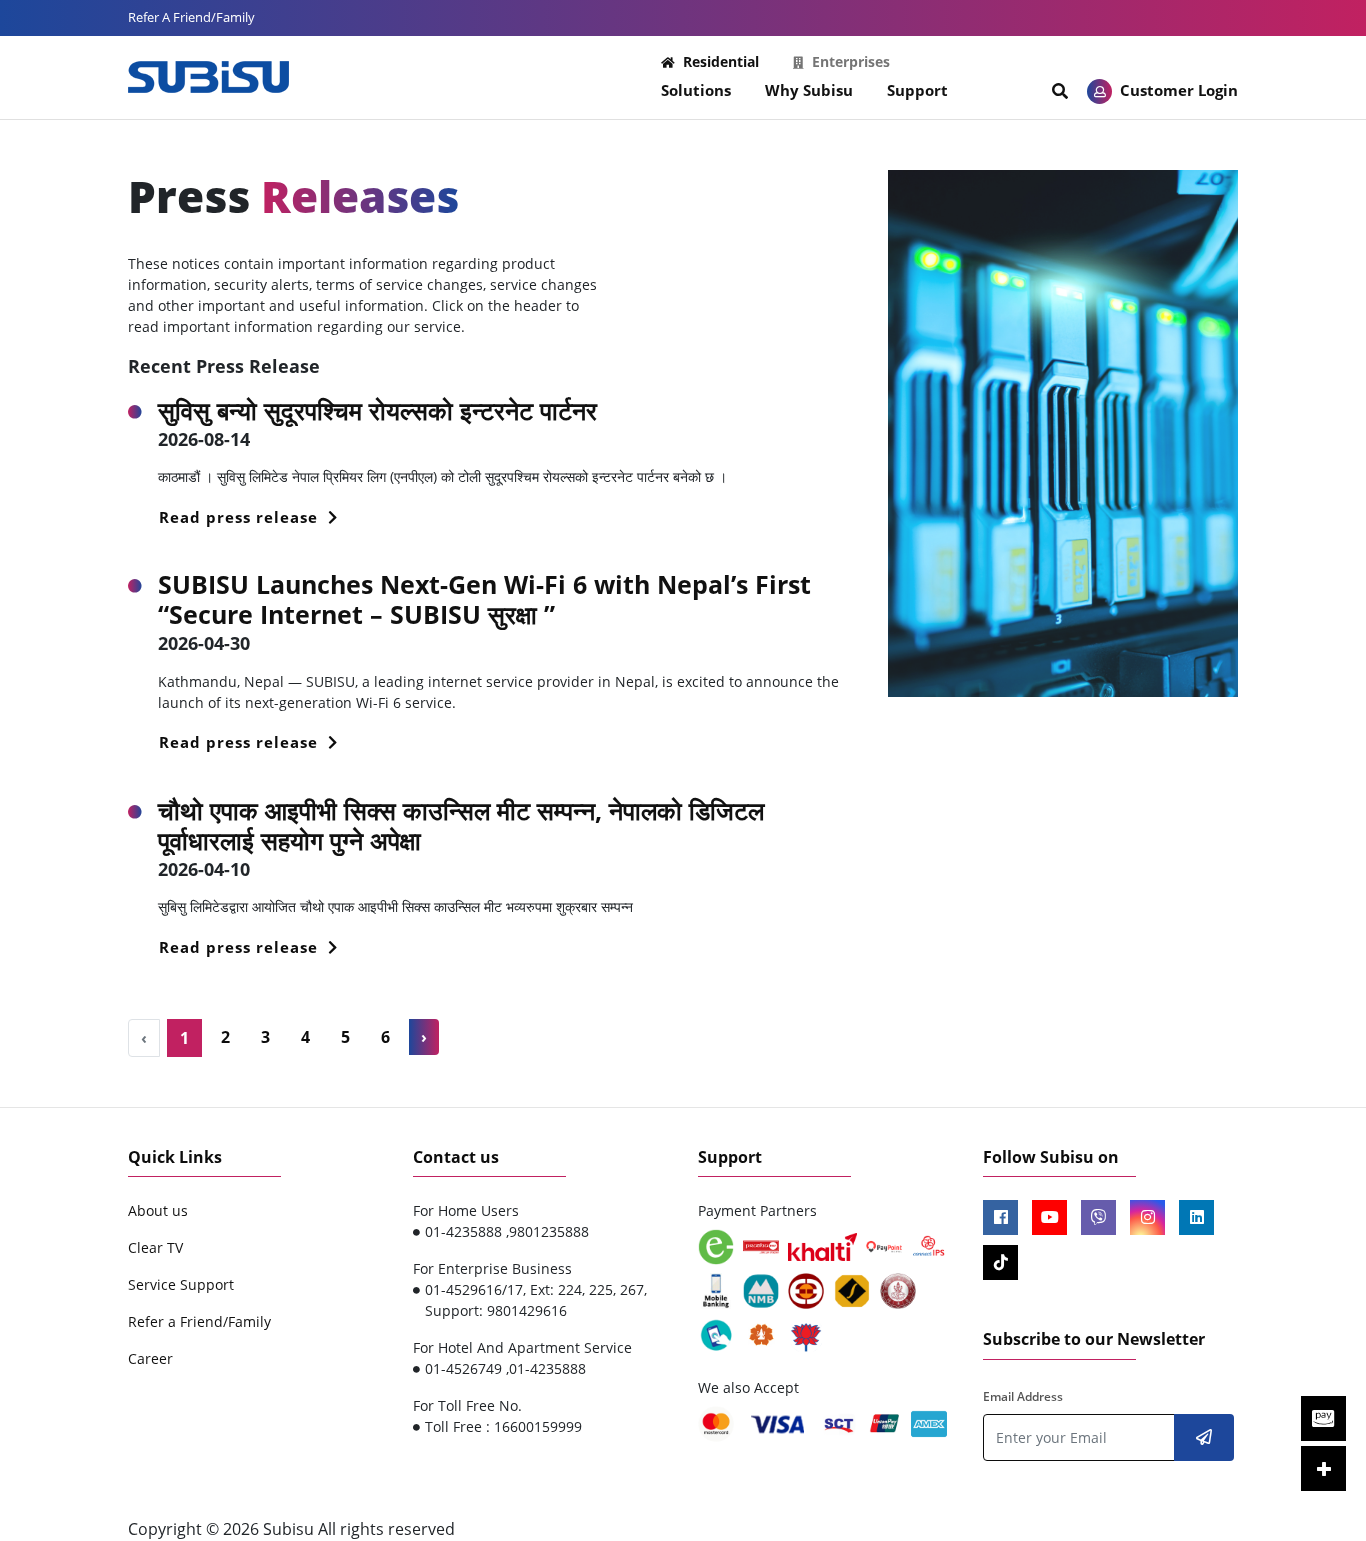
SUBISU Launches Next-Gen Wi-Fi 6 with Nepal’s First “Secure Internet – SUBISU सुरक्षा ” (484, 599)
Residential (721, 61)
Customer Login (1177, 90)
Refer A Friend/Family (191, 17)
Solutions (696, 90)
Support (917, 90)
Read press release (241, 517)
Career (150, 1358)
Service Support (181, 1284)
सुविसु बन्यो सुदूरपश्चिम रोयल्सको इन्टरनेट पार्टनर (377, 410)
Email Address (1023, 1396)
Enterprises (851, 61)
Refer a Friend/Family (199, 1321)
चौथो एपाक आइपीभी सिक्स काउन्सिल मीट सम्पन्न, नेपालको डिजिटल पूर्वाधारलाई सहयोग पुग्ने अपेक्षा (461, 825)
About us (158, 1210)
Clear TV (155, 1247)
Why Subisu (809, 90)
